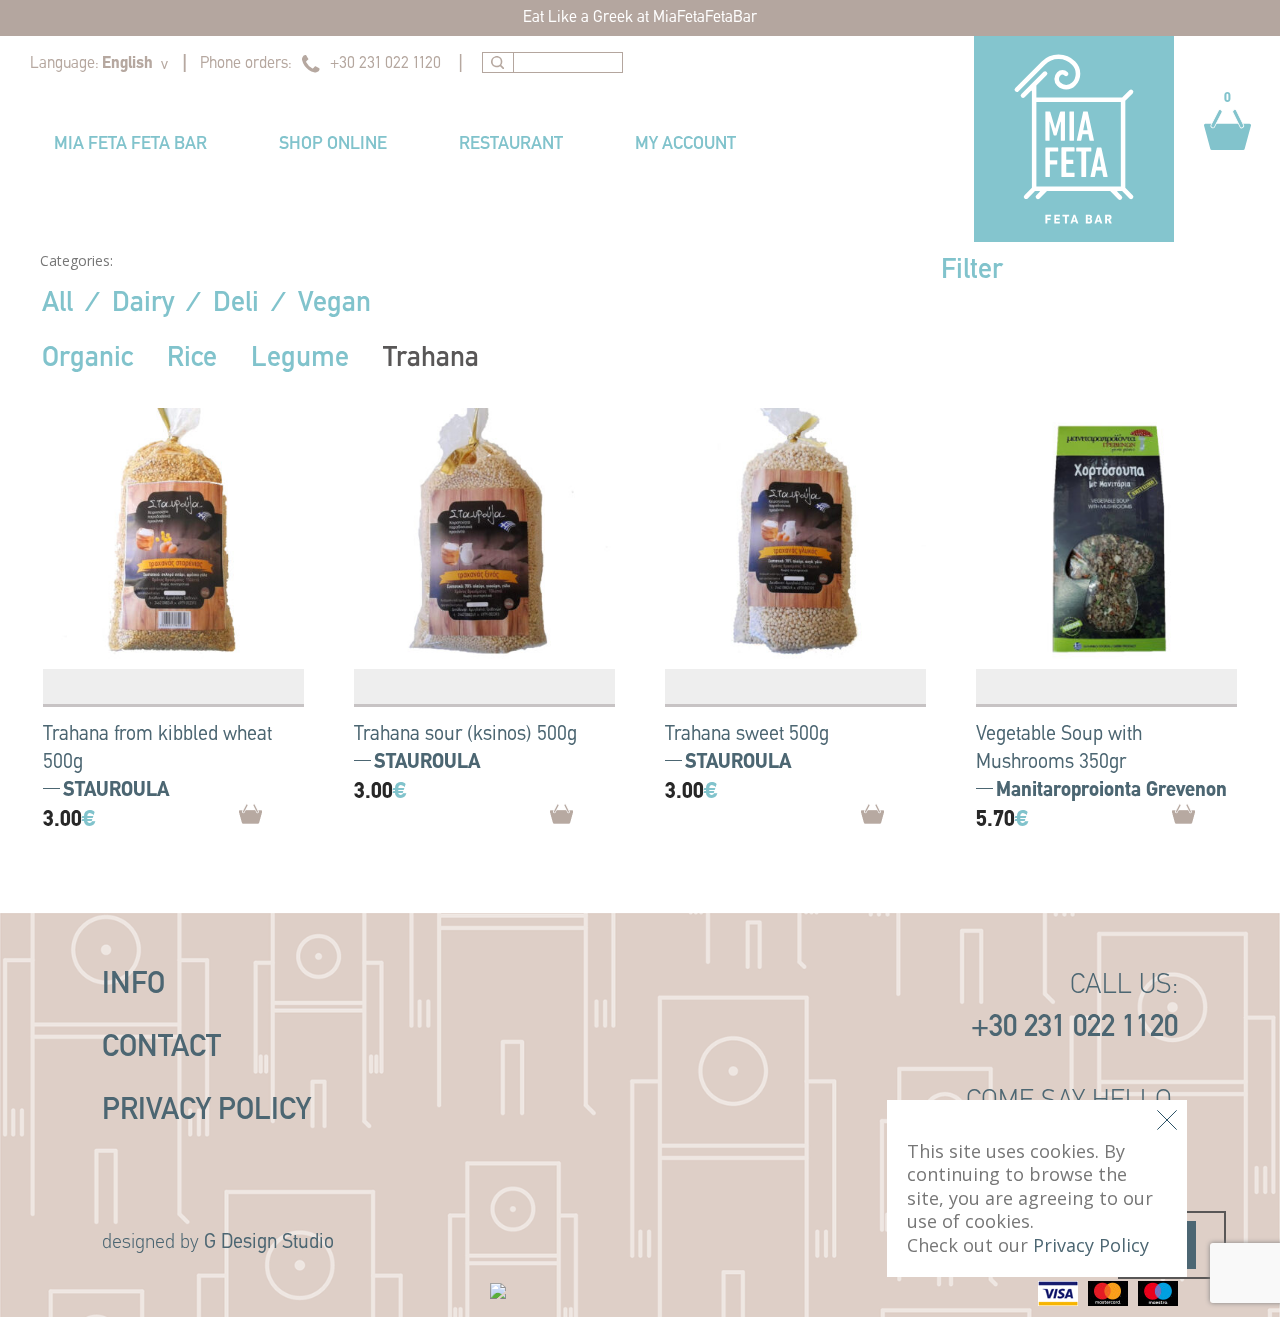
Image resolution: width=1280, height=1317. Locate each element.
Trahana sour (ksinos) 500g (465, 735)
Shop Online (333, 145)
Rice (192, 359)
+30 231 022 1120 (385, 64)
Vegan (334, 304)
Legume (300, 359)
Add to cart (286, 821)
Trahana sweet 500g (747, 735)
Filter (972, 271)
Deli (236, 304)
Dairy (143, 304)
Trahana (431, 359)
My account (685, 145)
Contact (161, 1048)
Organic (87, 359)
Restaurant (511, 145)
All (57, 304)
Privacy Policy (206, 1111)
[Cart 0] (1227, 160)
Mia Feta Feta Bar (130, 145)
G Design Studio (269, 1243)
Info (133, 985)
